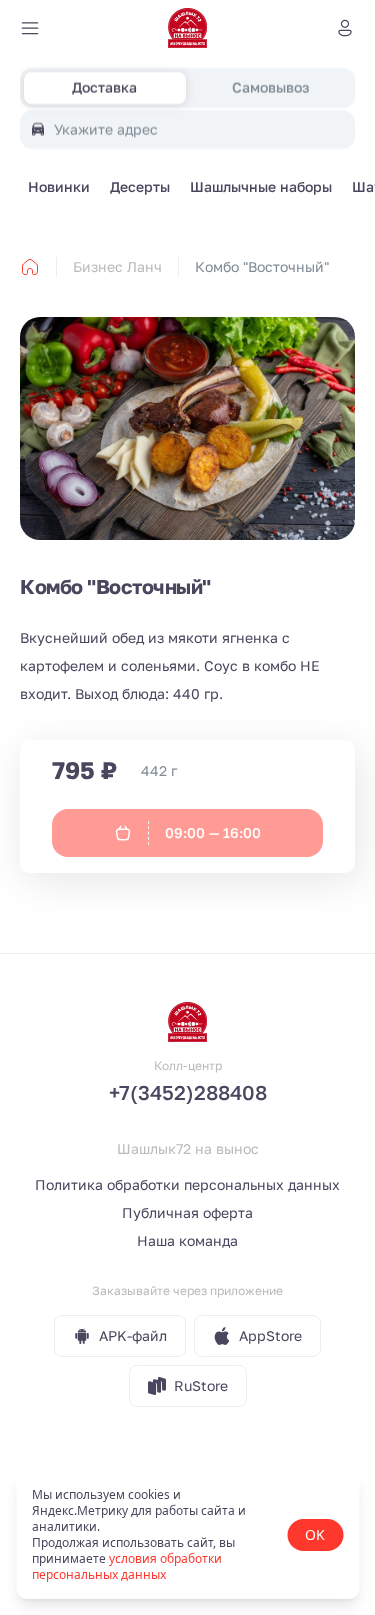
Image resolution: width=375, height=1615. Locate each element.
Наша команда (187, 1240)
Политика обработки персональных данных (187, 1184)
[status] (187, 1535)
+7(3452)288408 (188, 1092)
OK (315, 1534)
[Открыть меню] (30, 28)
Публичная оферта (187, 1212)
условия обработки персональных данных (127, 1566)
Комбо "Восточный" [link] (262, 266)
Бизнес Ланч (117, 266)
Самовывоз (270, 87)
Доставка (104, 87)
